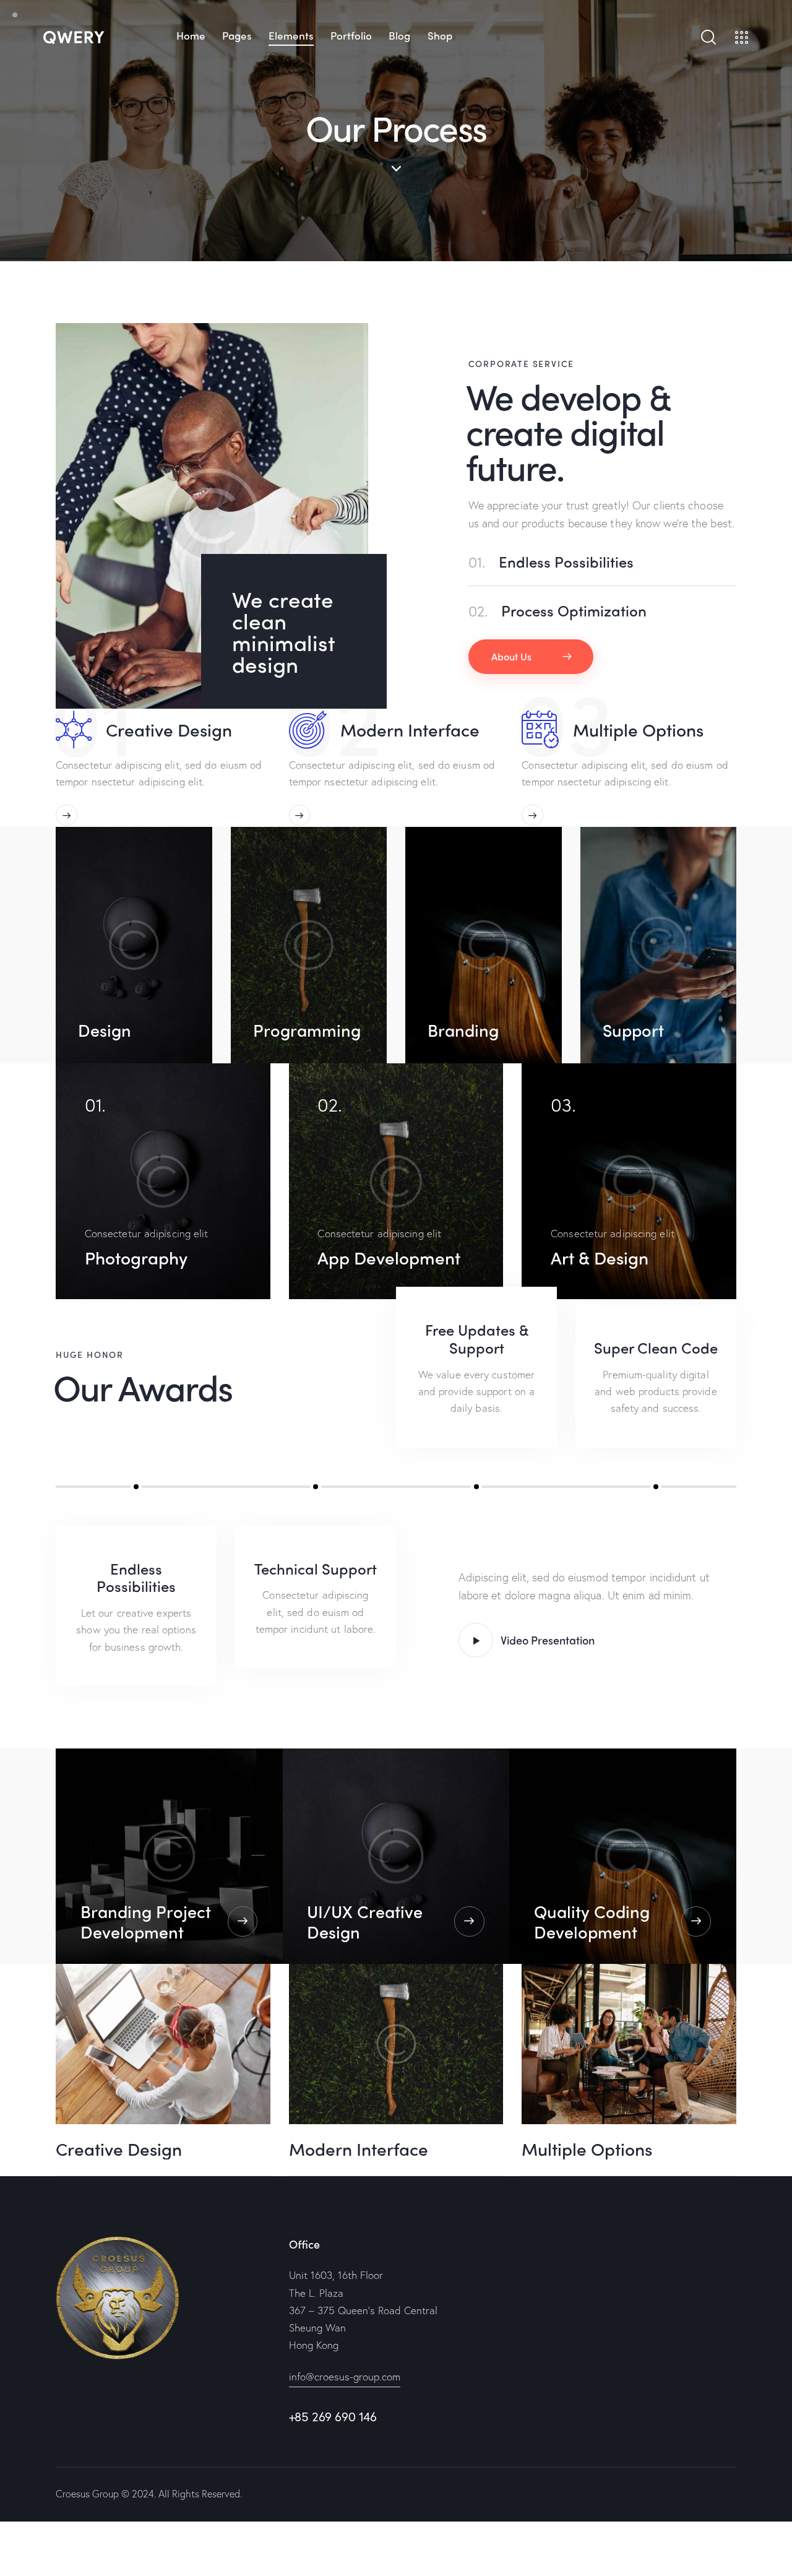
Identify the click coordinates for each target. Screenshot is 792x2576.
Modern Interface (410, 730)
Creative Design (169, 730)
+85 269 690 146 (333, 2417)
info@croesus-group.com (345, 2376)
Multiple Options (638, 730)
